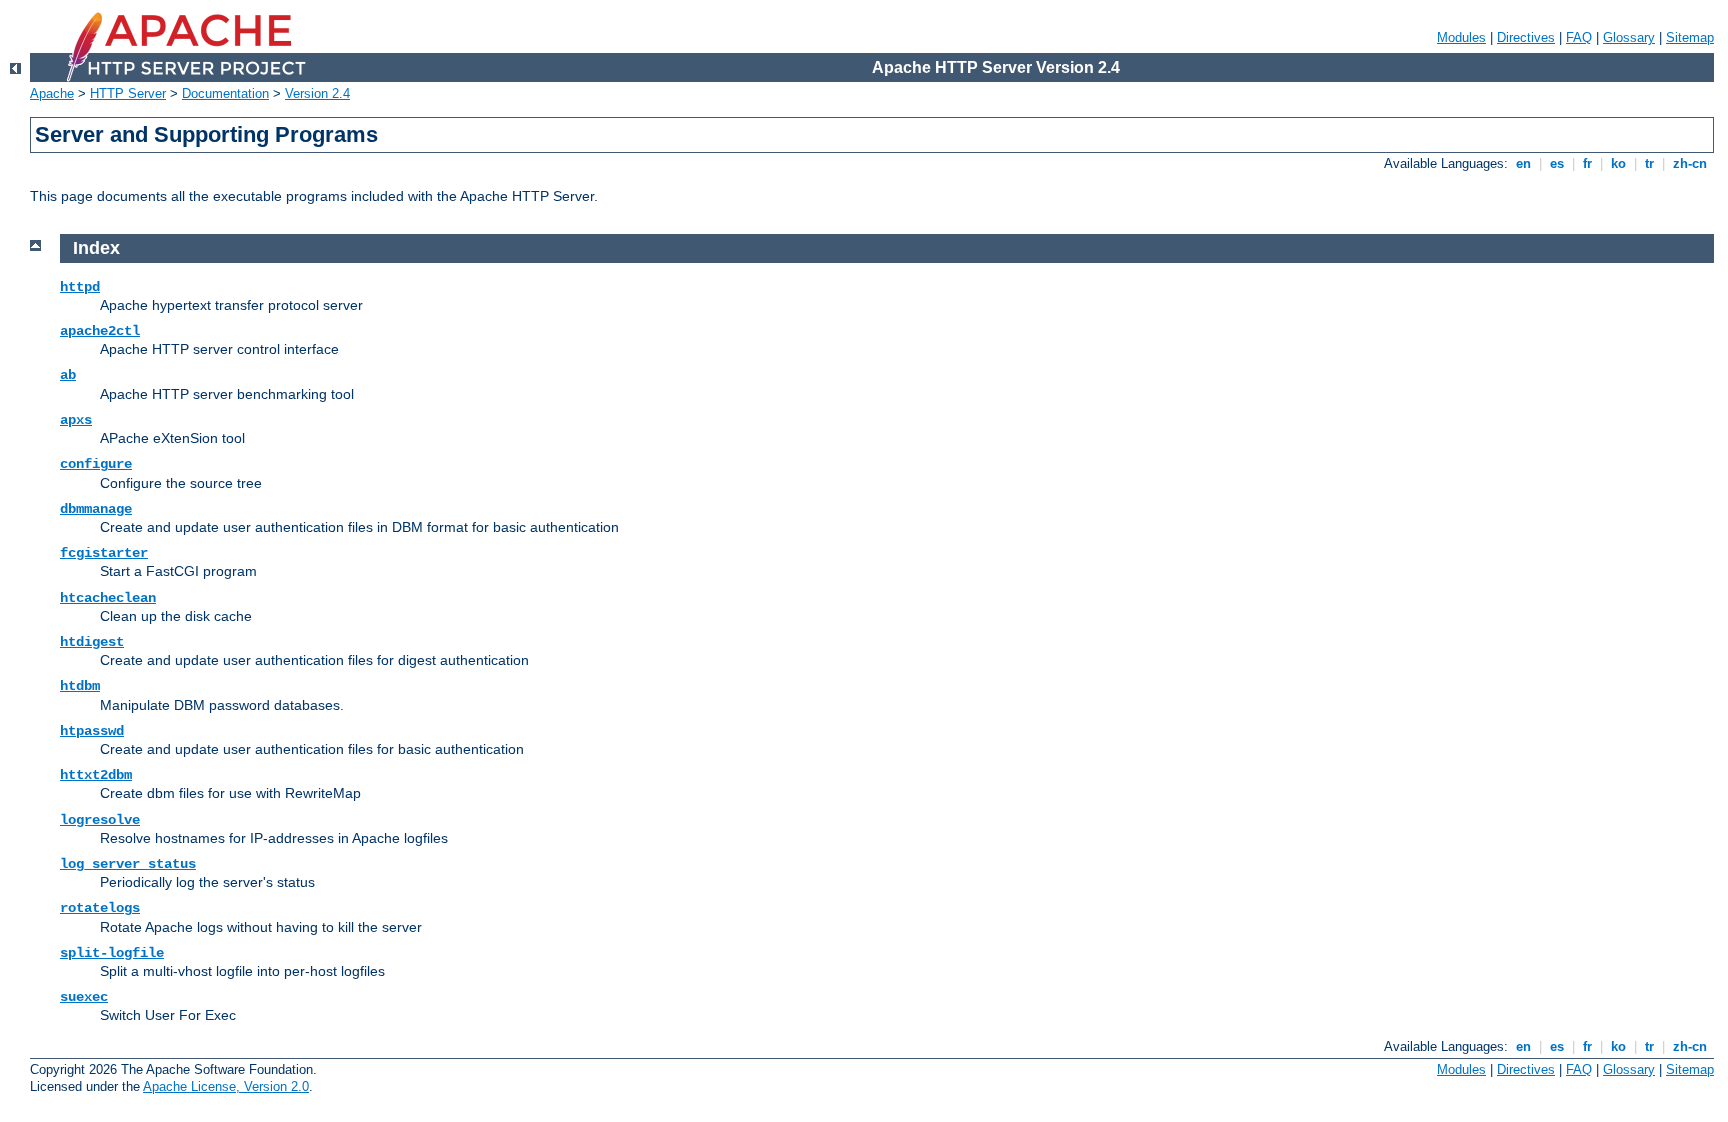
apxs (76, 420)
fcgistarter (104, 553)
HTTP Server (128, 93)
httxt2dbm (96, 775)
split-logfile (112, 953)
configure (96, 464)
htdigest (92, 642)
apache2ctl (100, 331)
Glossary (1629, 37)
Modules (1461, 37)
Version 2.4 (317, 93)
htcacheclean (108, 598)
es (1557, 163)
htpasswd (92, 731)
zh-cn (1690, 163)
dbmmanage (96, 509)
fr (1587, 163)
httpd (80, 287)
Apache (52, 93)
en (1523, 163)
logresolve (100, 820)
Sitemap (1690, 37)
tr (1649, 163)
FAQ (1579, 37)
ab (68, 375)
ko (1618, 163)
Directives (1526, 37)
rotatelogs (100, 908)
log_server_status (128, 864)
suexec (84, 997)
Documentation (225, 93)
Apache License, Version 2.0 (226, 1086)
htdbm (80, 686)
